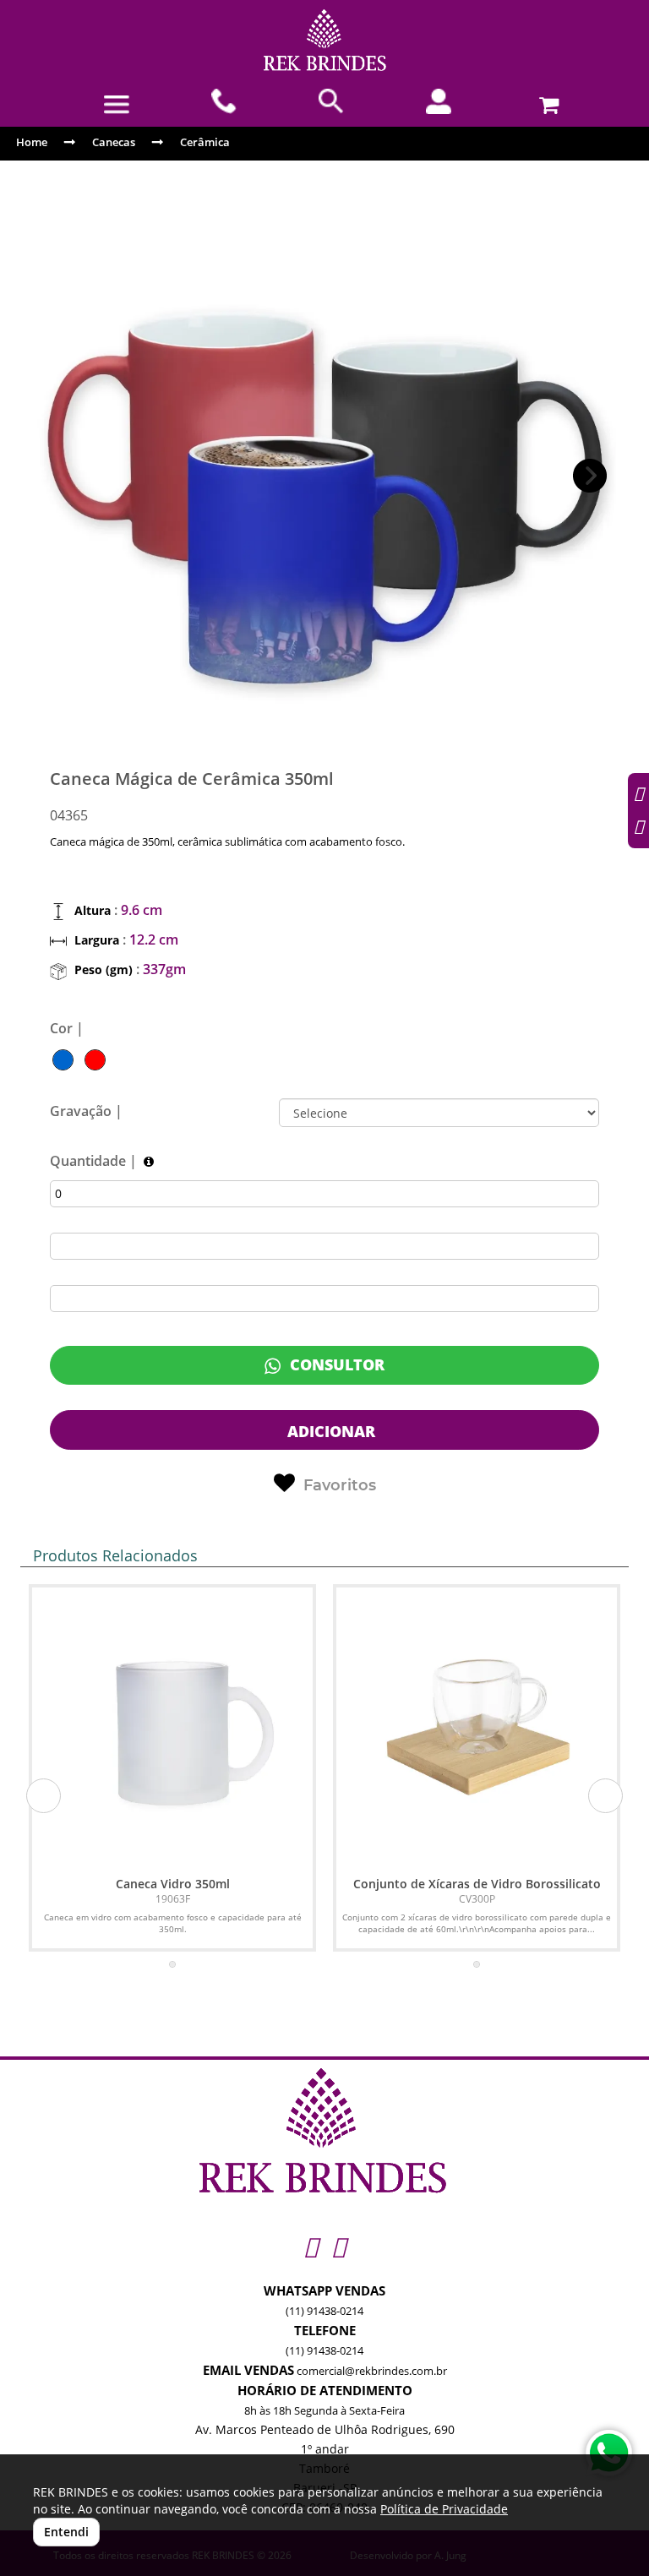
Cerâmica (205, 142)
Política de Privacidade (444, 2509)
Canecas (114, 142)
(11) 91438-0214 (324, 2311)
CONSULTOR (335, 1364)
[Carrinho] (546, 101)
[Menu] (116, 105)
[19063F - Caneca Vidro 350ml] (172, 1728)
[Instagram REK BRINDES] (311, 2246)
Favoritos (340, 1485)
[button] (590, 476)
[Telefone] (224, 101)
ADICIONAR (329, 1431)
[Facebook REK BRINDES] (338, 2246)
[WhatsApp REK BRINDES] (609, 2453)
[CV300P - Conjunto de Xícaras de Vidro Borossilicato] (477, 1728)
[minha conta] (439, 101)
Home (32, 142)
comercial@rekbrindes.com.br (372, 2371)
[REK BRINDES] (324, 40)
